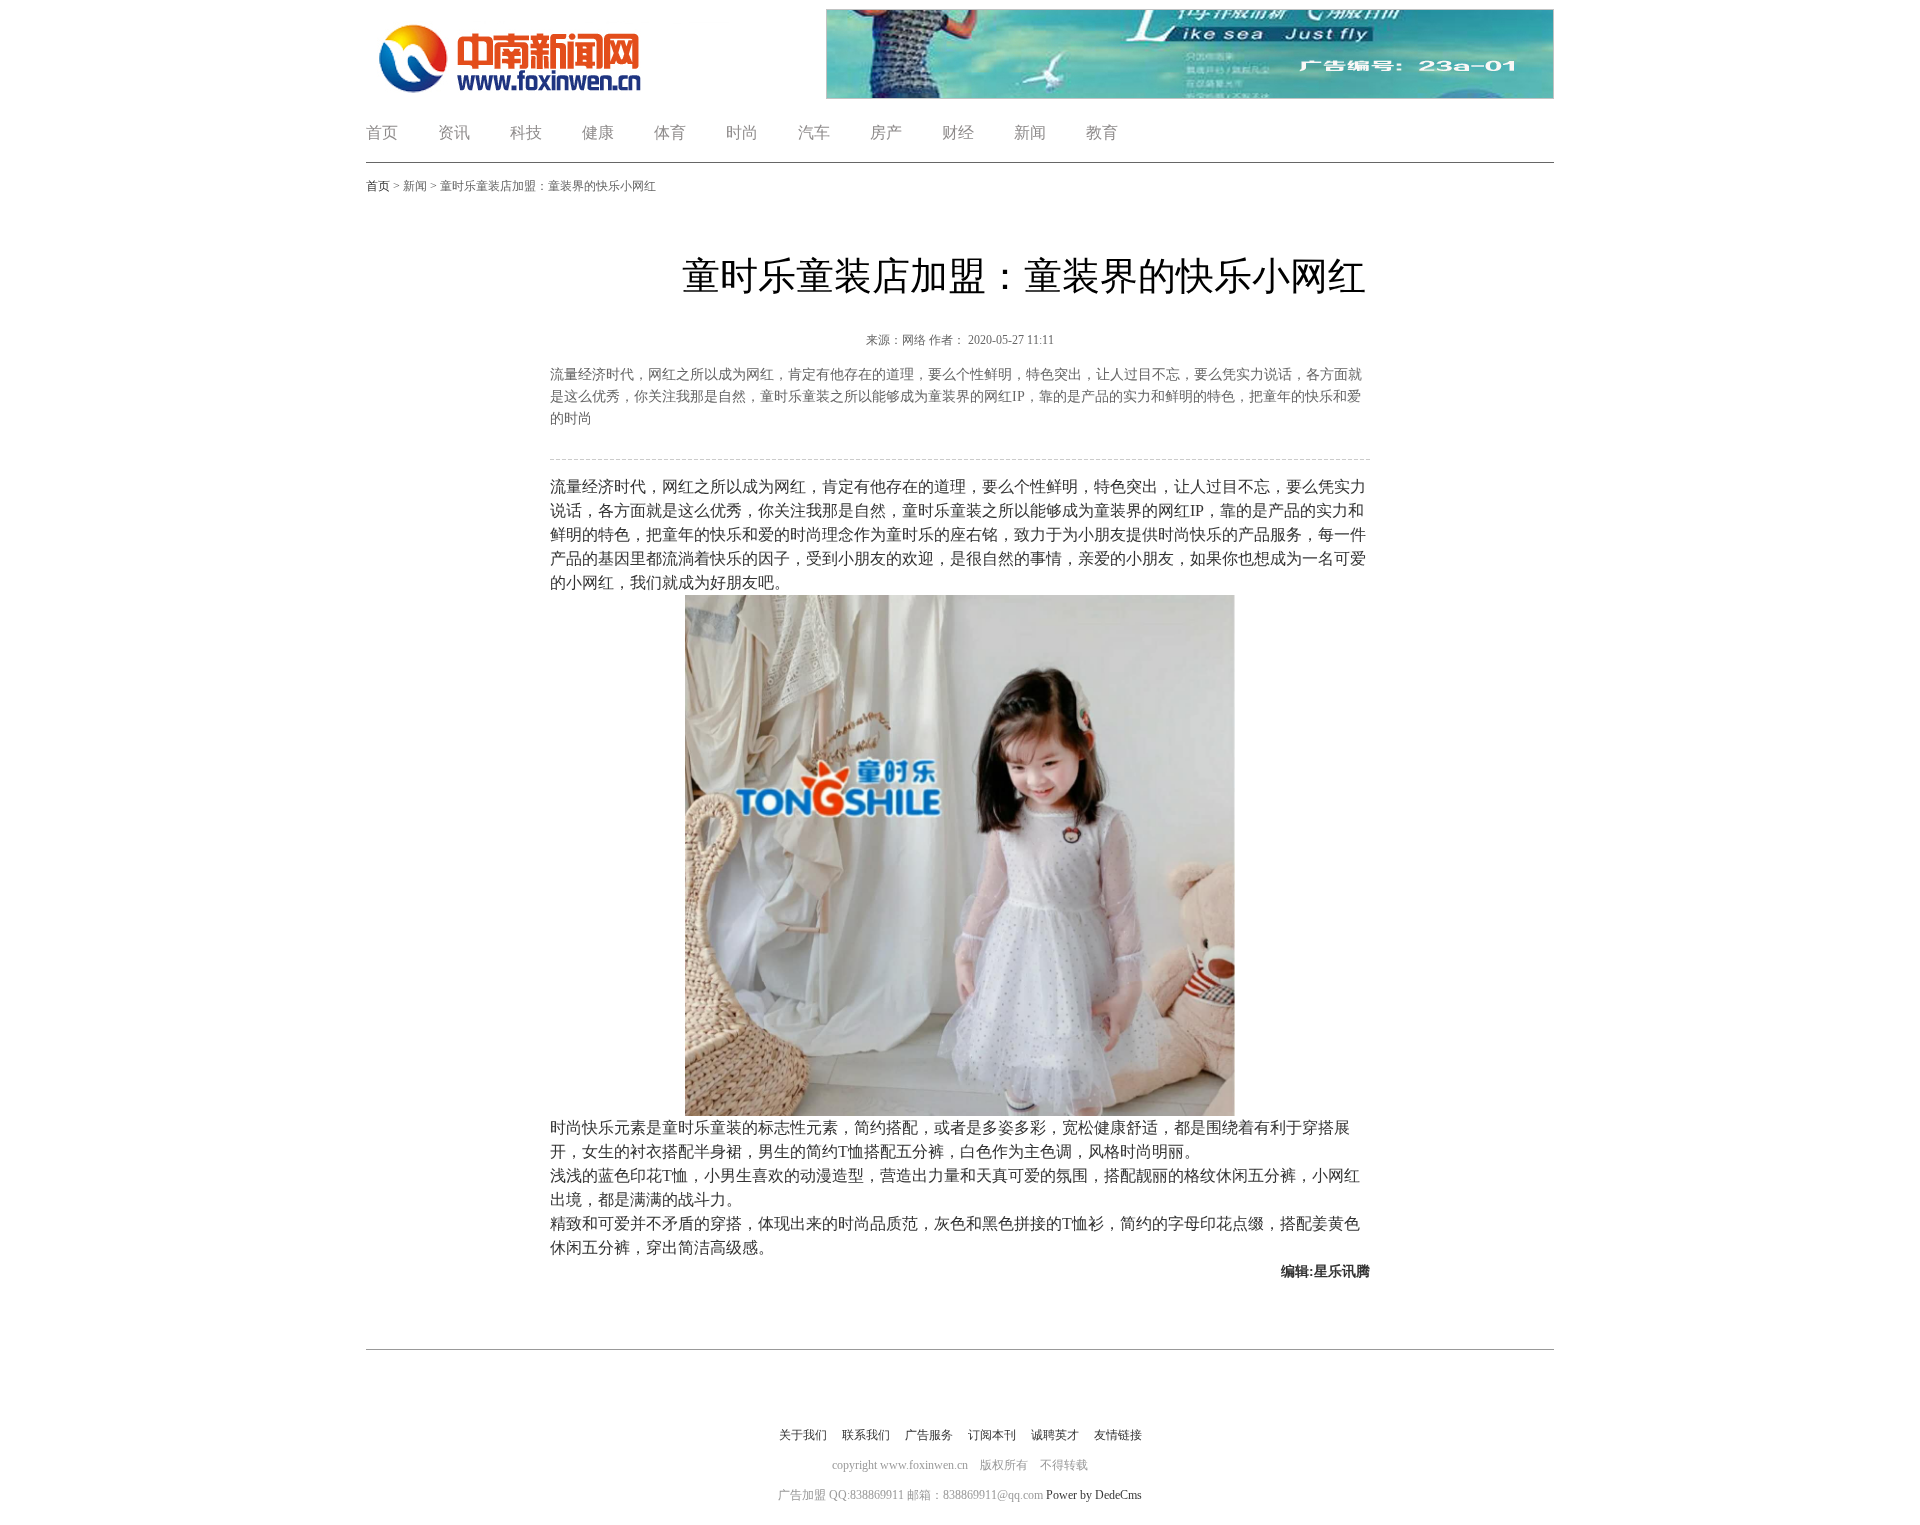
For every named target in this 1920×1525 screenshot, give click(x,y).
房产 (886, 132)
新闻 (1030, 132)
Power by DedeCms (1094, 1495)
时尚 (742, 132)
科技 (526, 132)
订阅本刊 (992, 1435)
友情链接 (1118, 1435)
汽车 (814, 132)
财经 (958, 132)
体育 (670, 132)
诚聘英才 (1055, 1435)
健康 (598, 132)
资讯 (454, 132)
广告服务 (929, 1435)
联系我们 (866, 1435)
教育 (1102, 132)
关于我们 (803, 1435)
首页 (382, 132)
